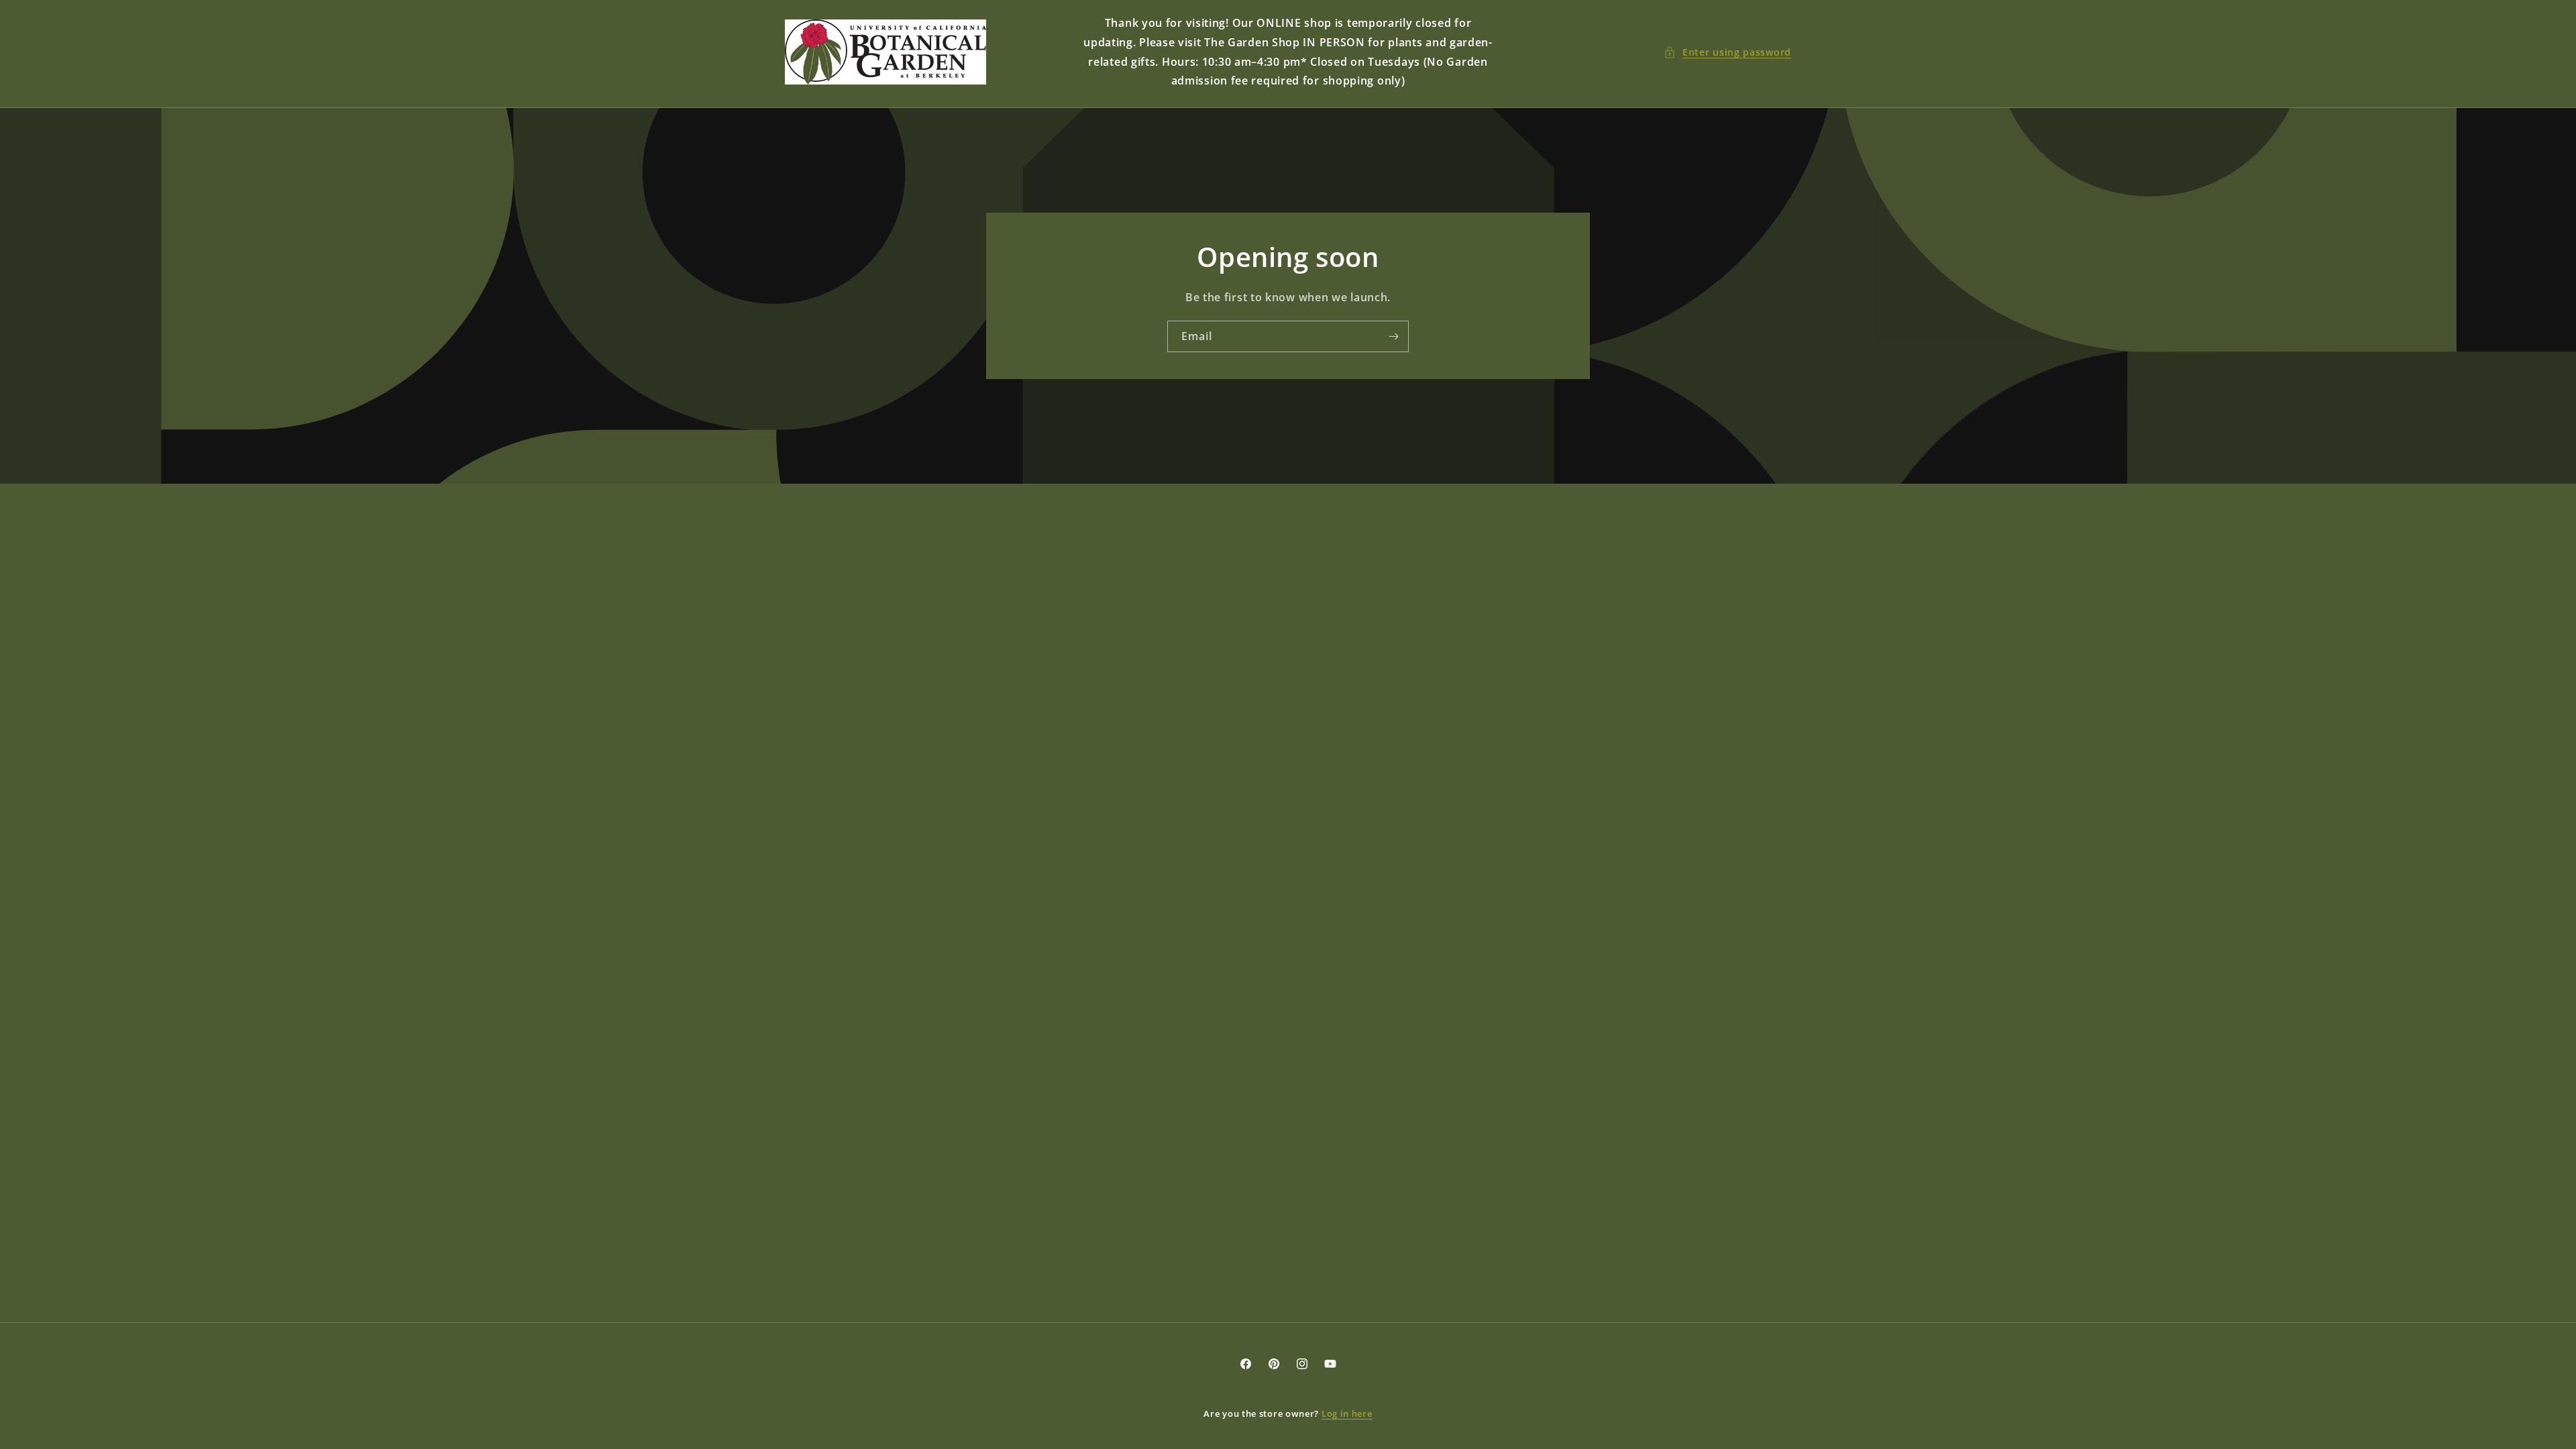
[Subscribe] (1393, 336)
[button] (1727, 52)
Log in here (1347, 1413)
